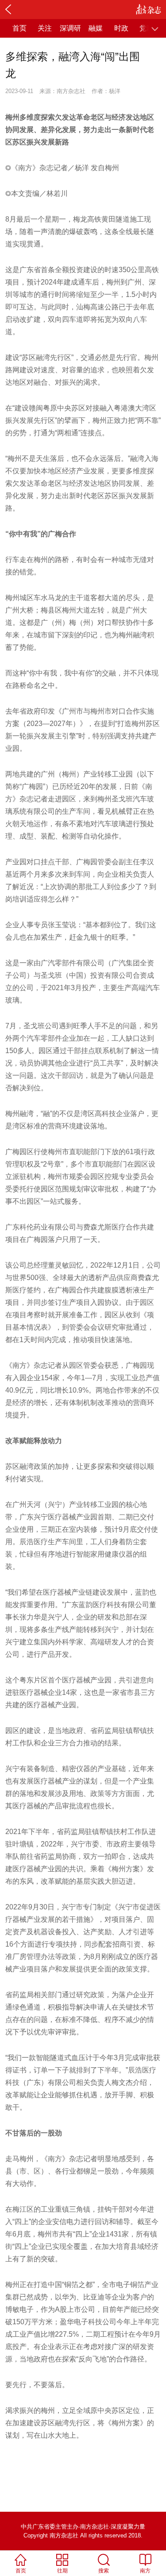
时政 (121, 28)
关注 (45, 28)
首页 (19, 28)
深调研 (70, 28)
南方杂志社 (71, 91)
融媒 (96, 28)
